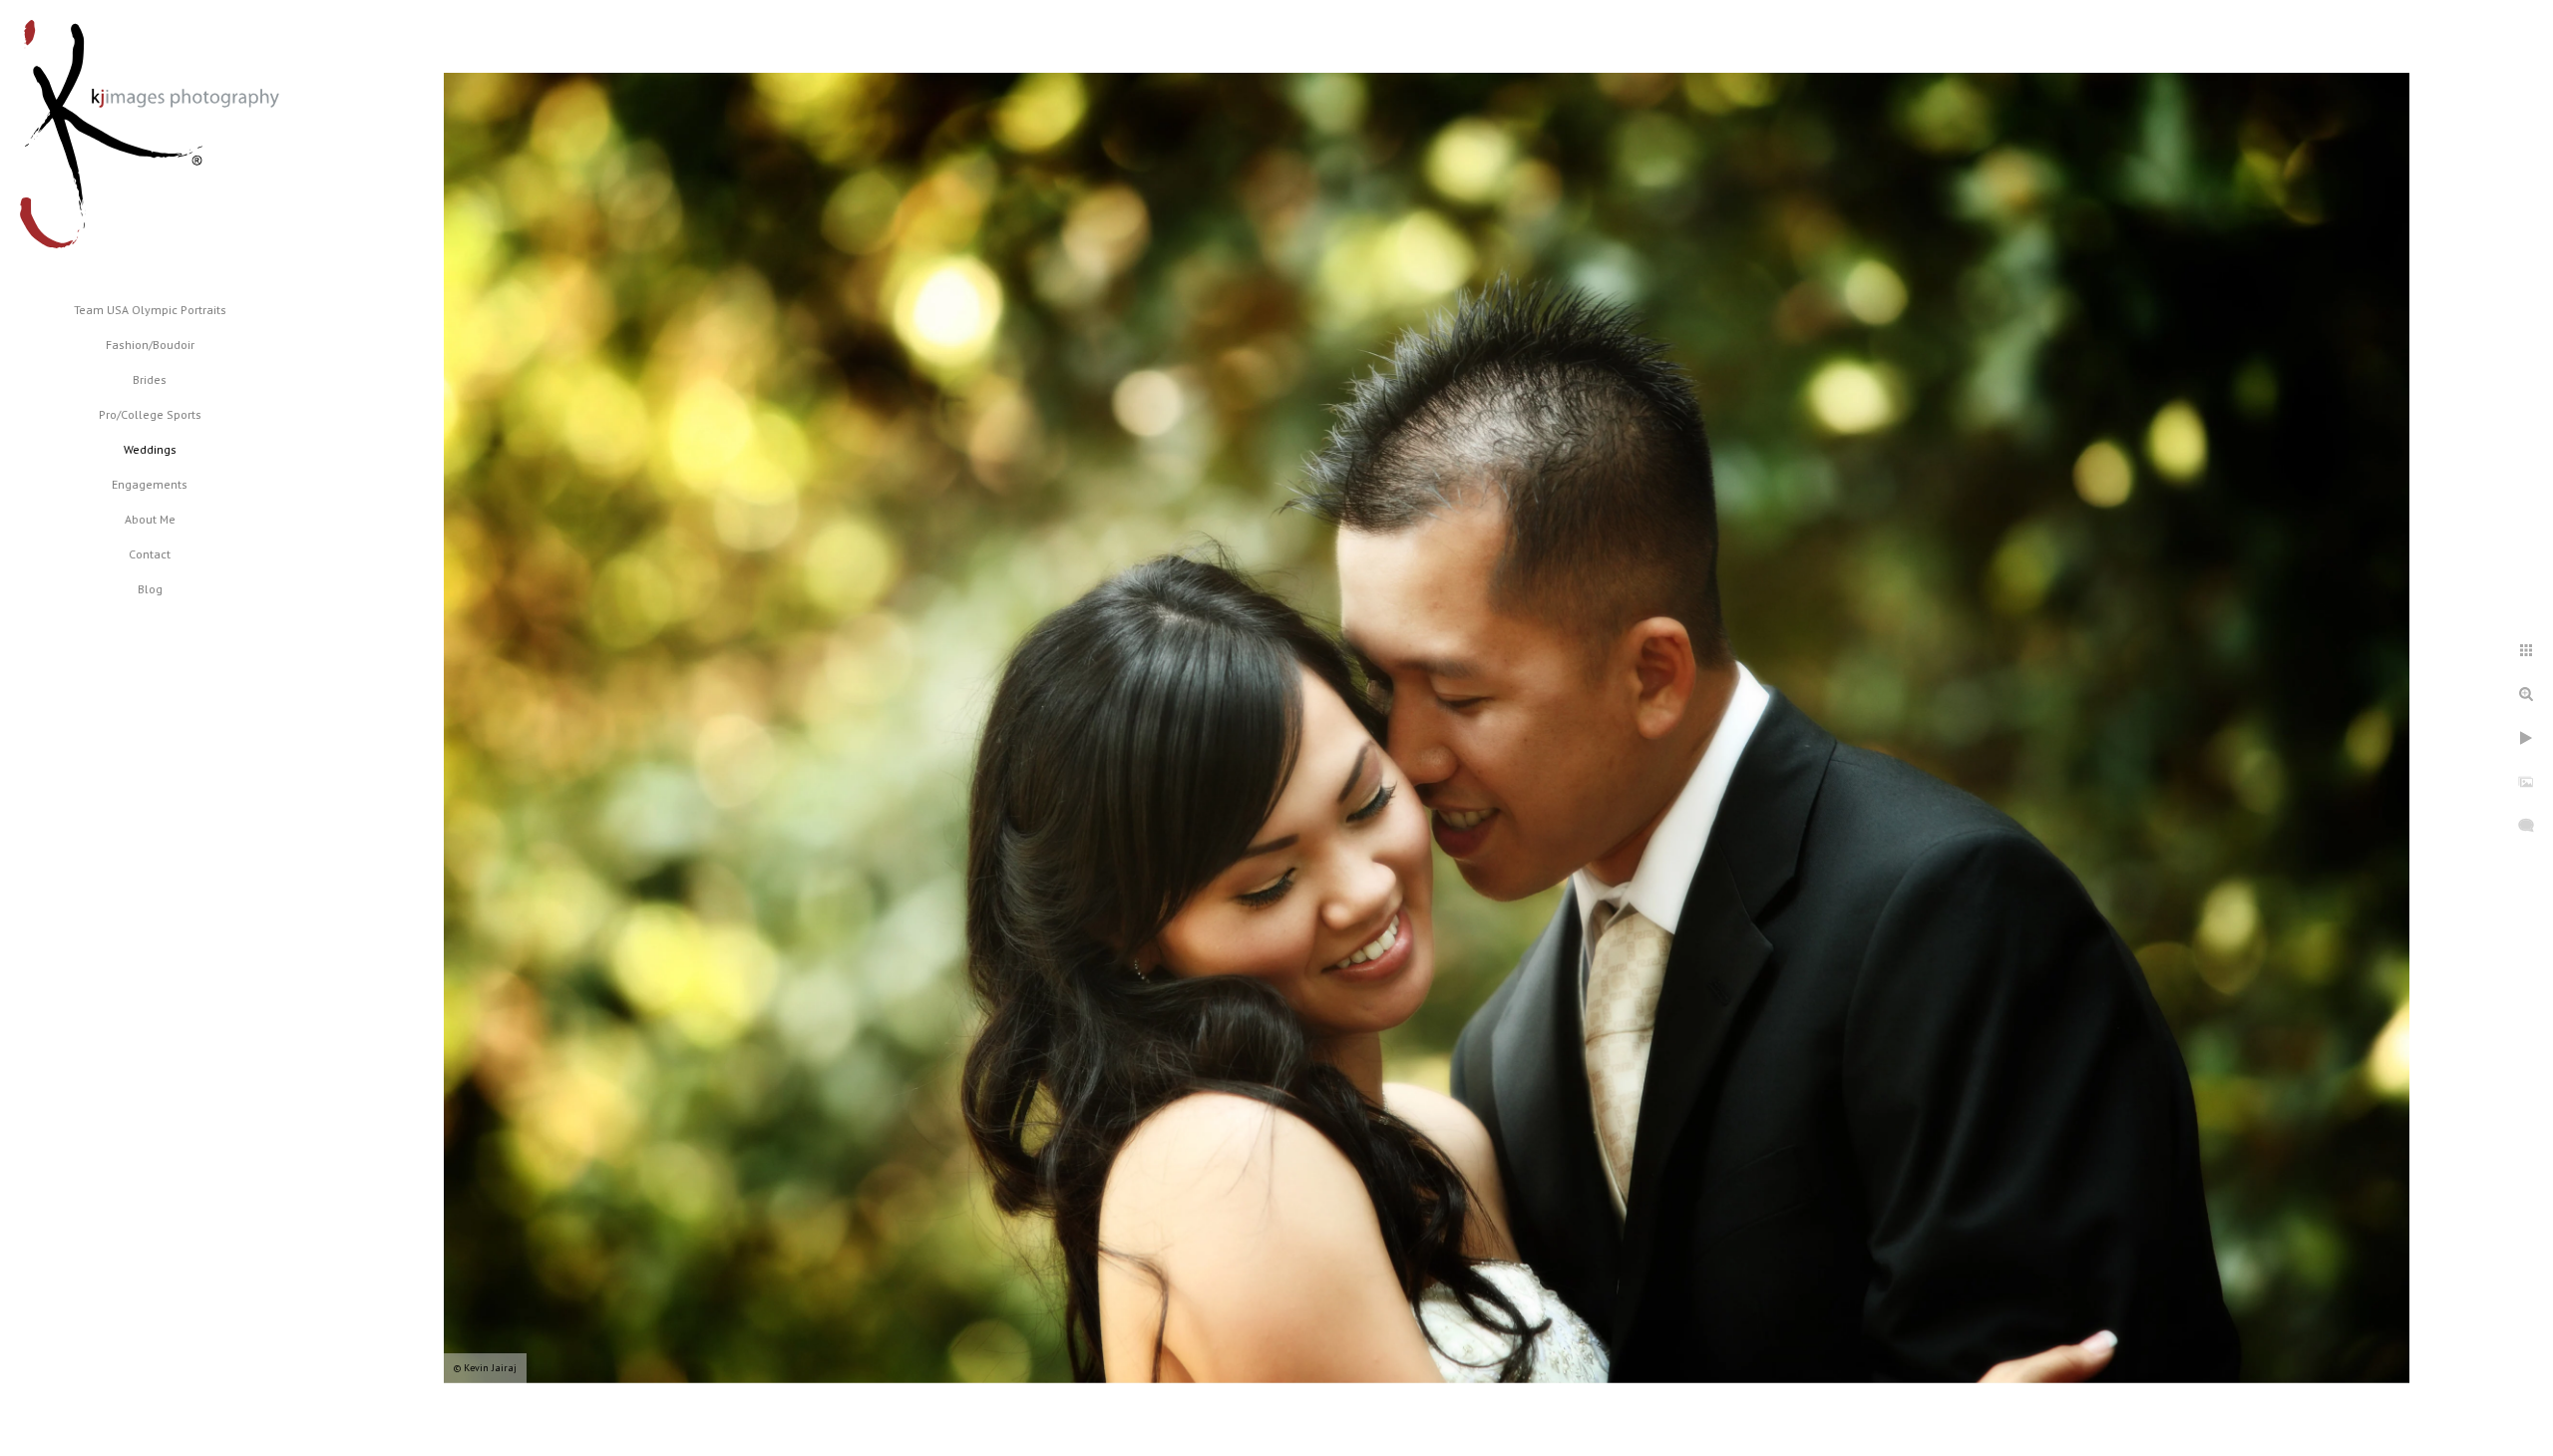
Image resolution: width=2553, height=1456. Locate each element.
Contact (150, 554)
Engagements (150, 484)
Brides (150, 379)
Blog (150, 589)
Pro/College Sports (150, 414)
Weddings (150, 449)
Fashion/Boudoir (150, 345)
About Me (150, 519)
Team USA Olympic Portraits (150, 310)
